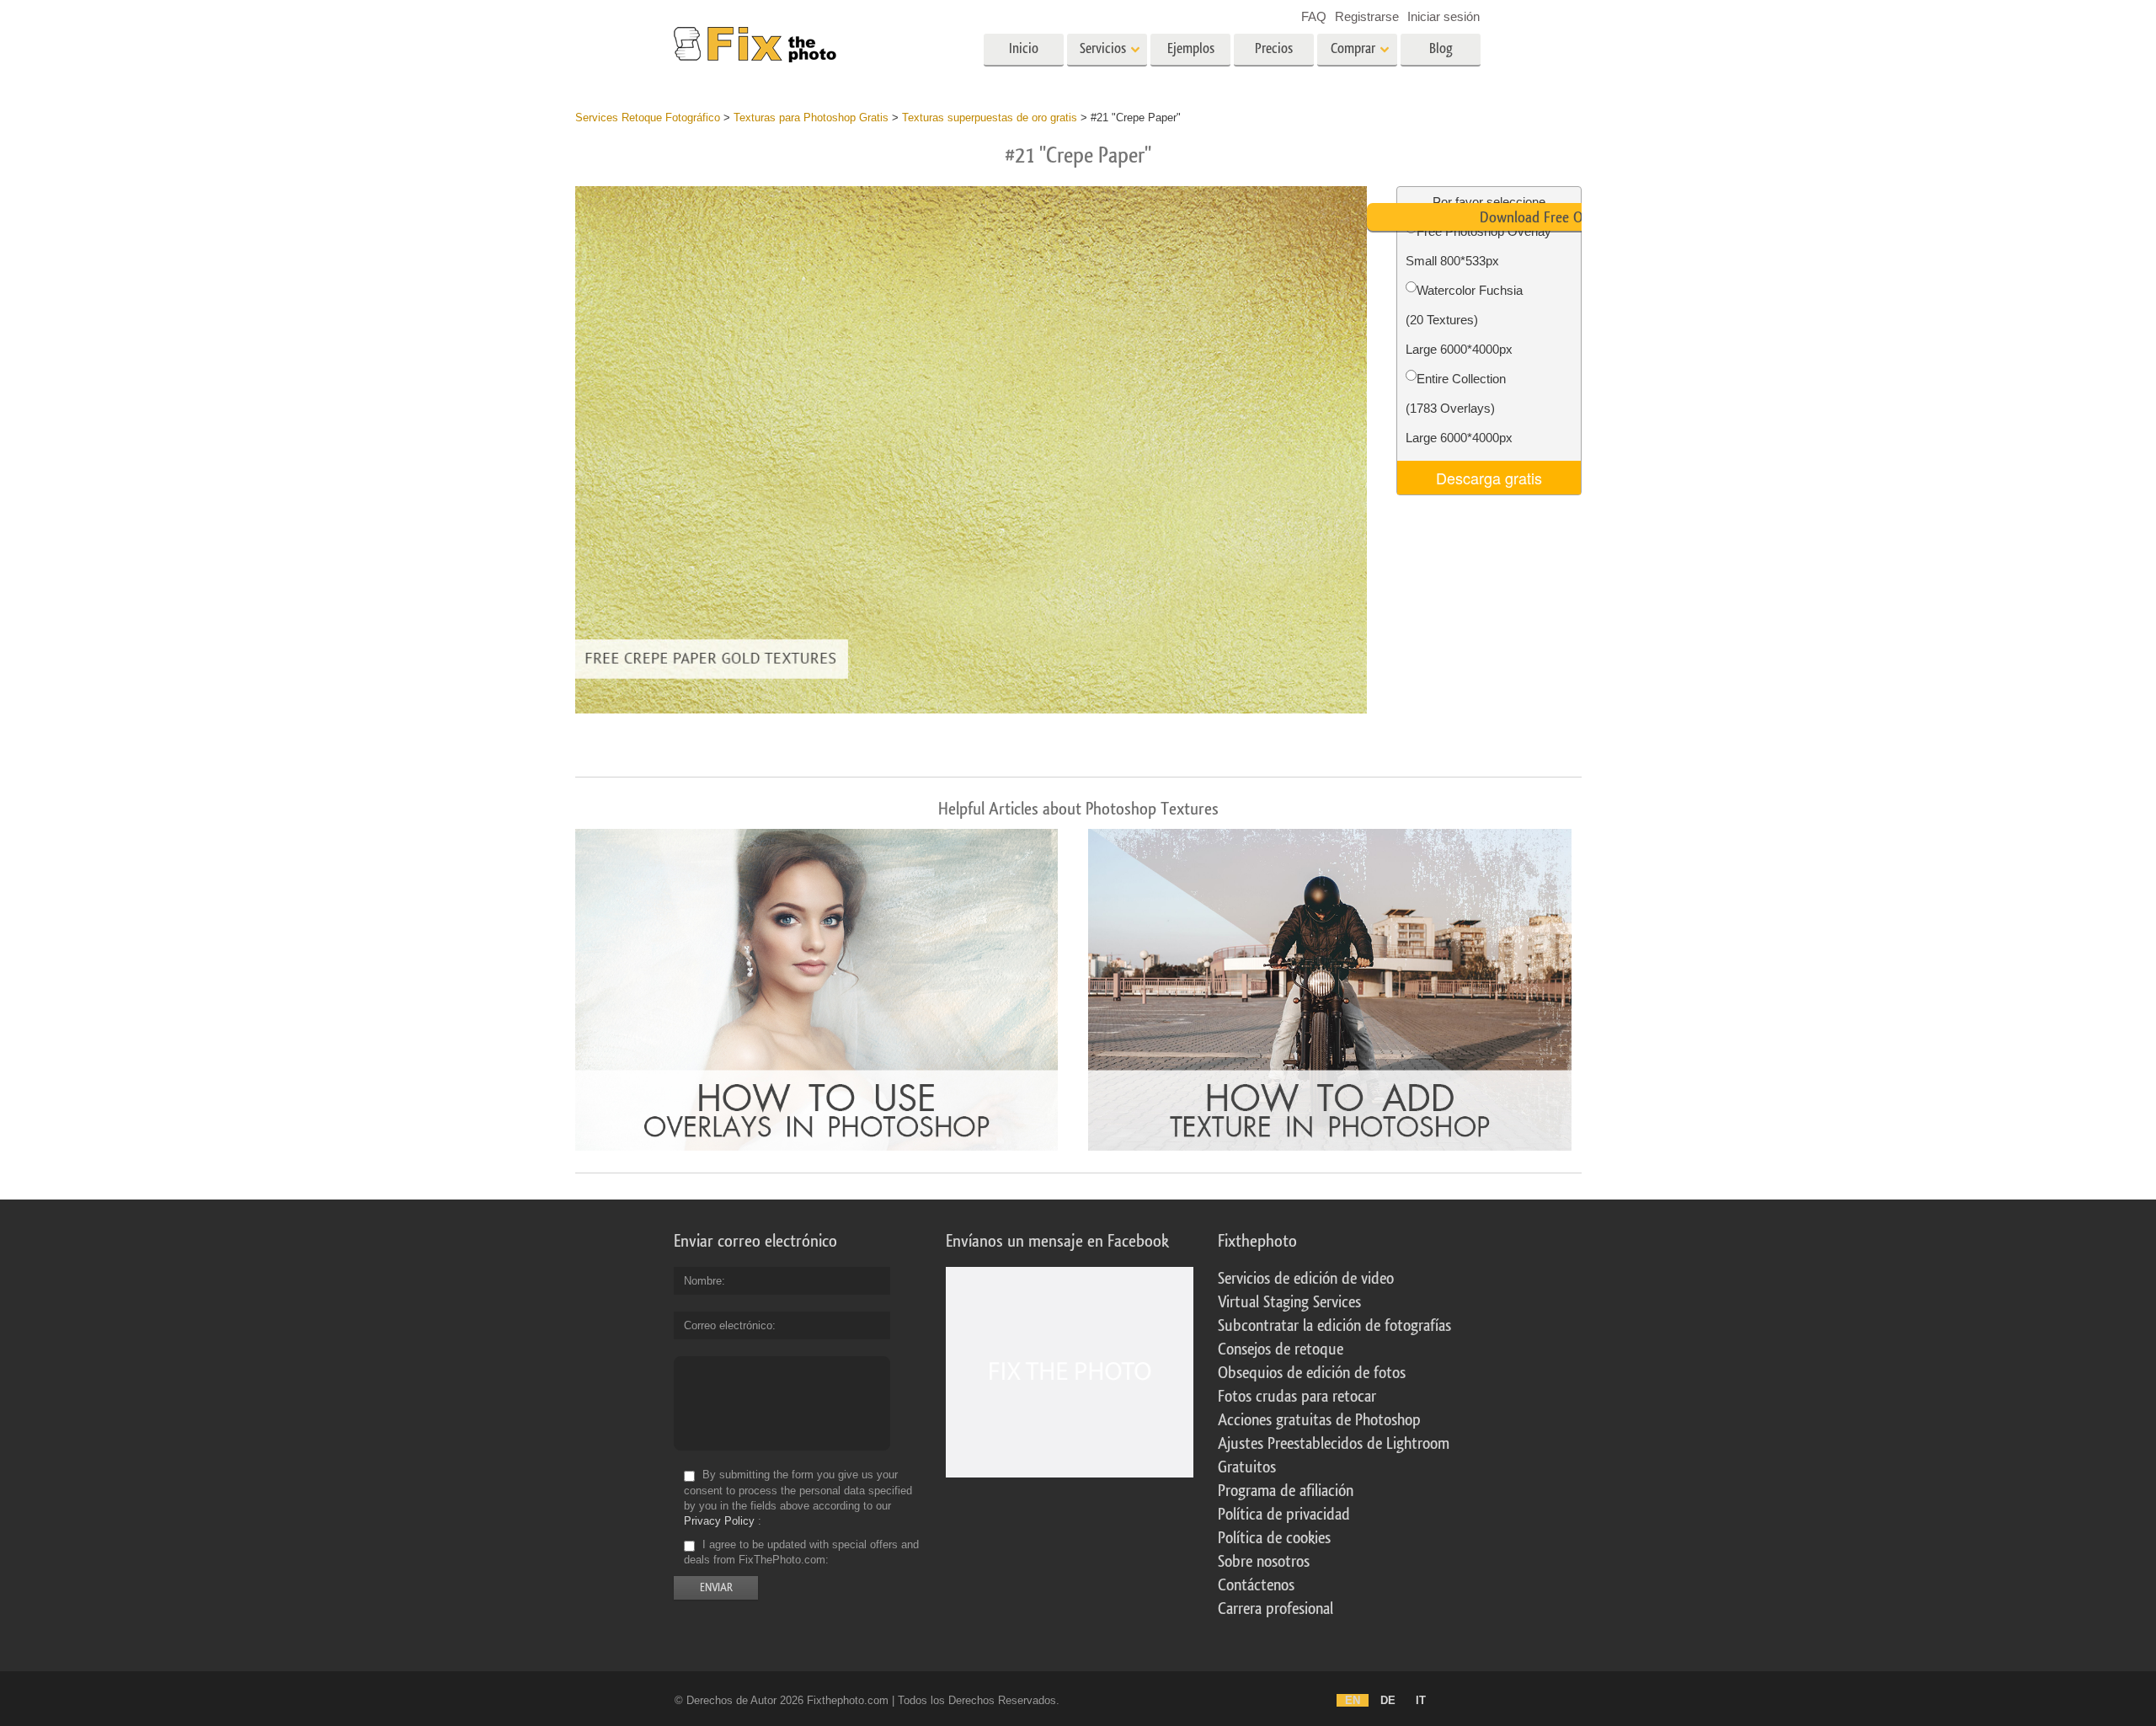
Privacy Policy (719, 1521)
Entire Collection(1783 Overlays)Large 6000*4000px (1459, 408)
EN (1353, 1700)
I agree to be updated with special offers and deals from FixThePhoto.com (801, 1552)
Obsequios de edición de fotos (1312, 1373)
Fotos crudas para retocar (1297, 1397)
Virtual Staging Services (1289, 1302)
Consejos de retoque (1281, 1349)
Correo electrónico (728, 1325)
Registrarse (1367, 16)
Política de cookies (1274, 1538)
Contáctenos (1256, 1585)
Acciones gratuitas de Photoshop (1319, 1420)
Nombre (703, 1281)
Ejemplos (1191, 48)
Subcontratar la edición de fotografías (1334, 1326)
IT (1421, 1700)
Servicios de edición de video (1306, 1279)
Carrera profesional (1275, 1609)
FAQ (1314, 16)
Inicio (1024, 48)
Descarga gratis (1489, 478)
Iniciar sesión (1444, 16)
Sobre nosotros (1264, 1562)
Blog (1441, 48)
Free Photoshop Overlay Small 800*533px (1478, 246)
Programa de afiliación (1286, 1491)
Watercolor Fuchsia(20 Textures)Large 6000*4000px (1464, 320)
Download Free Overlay (1549, 217)
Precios (1274, 48)
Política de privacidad (1284, 1515)
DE (1388, 1700)
